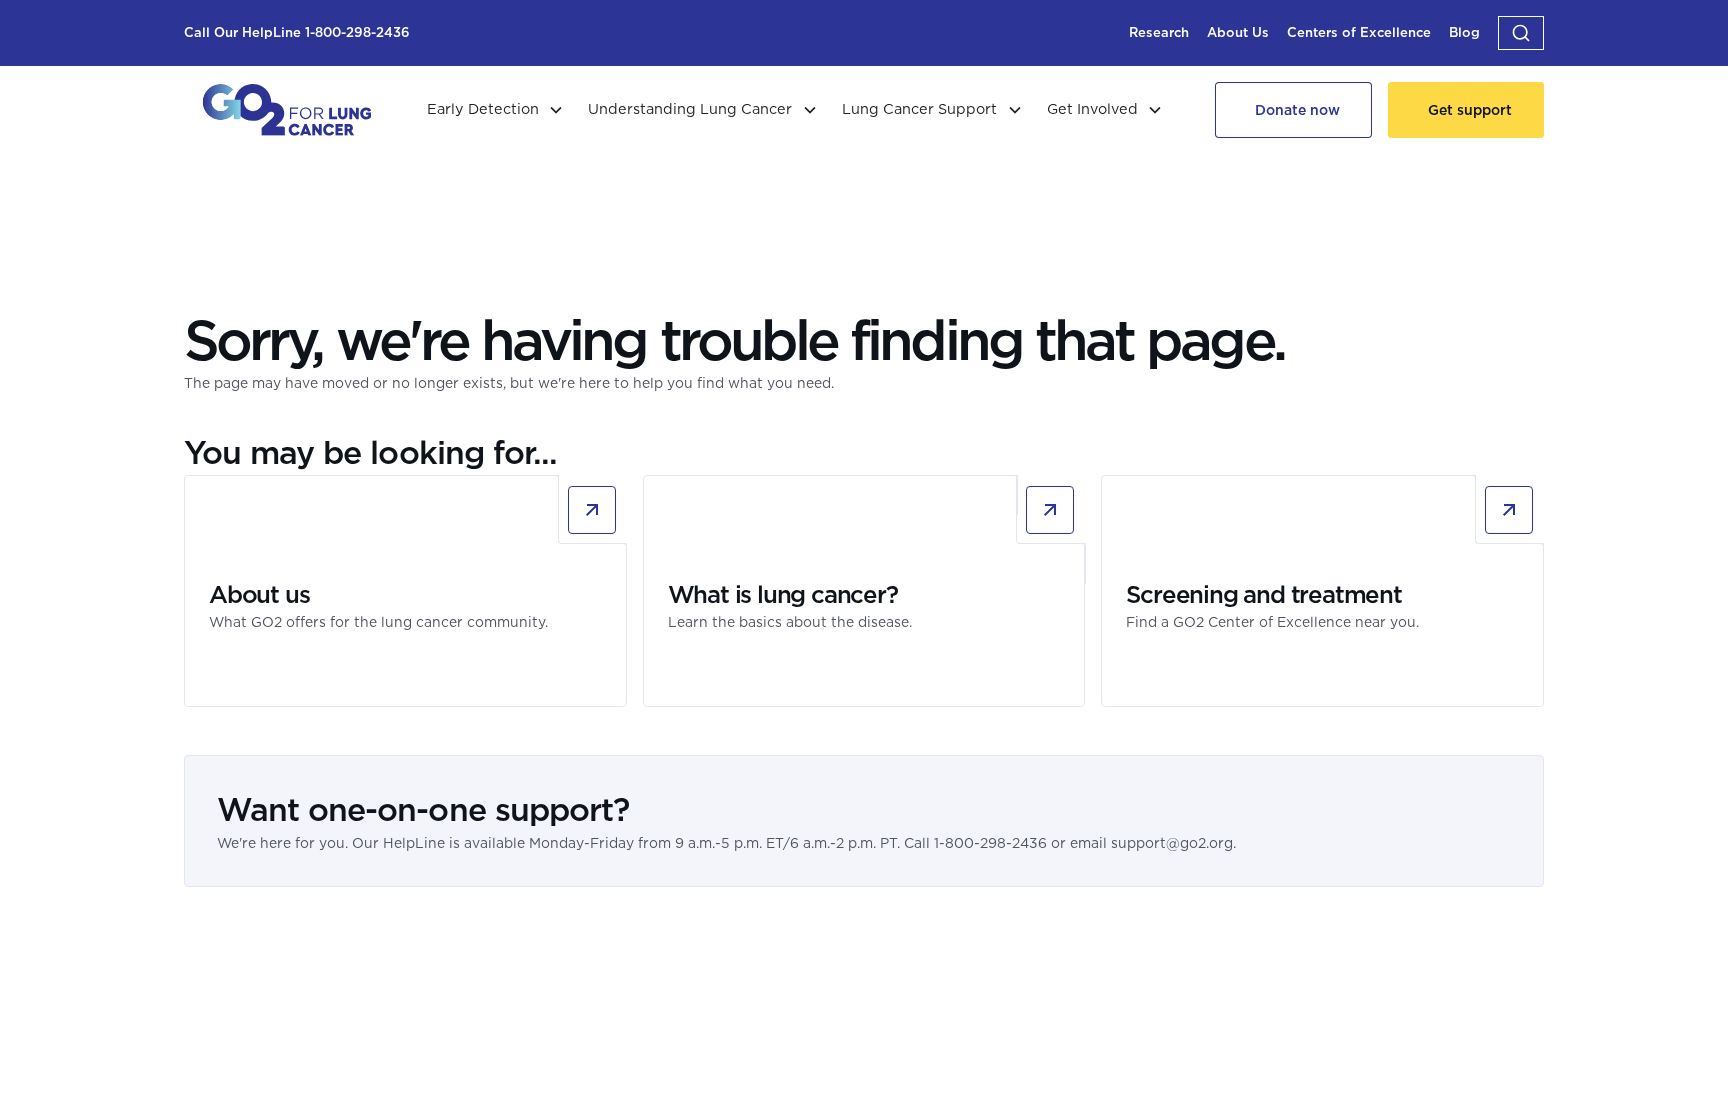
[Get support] (1466, 110)
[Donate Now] (1293, 110)
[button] (1521, 33)
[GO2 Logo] (287, 110)
